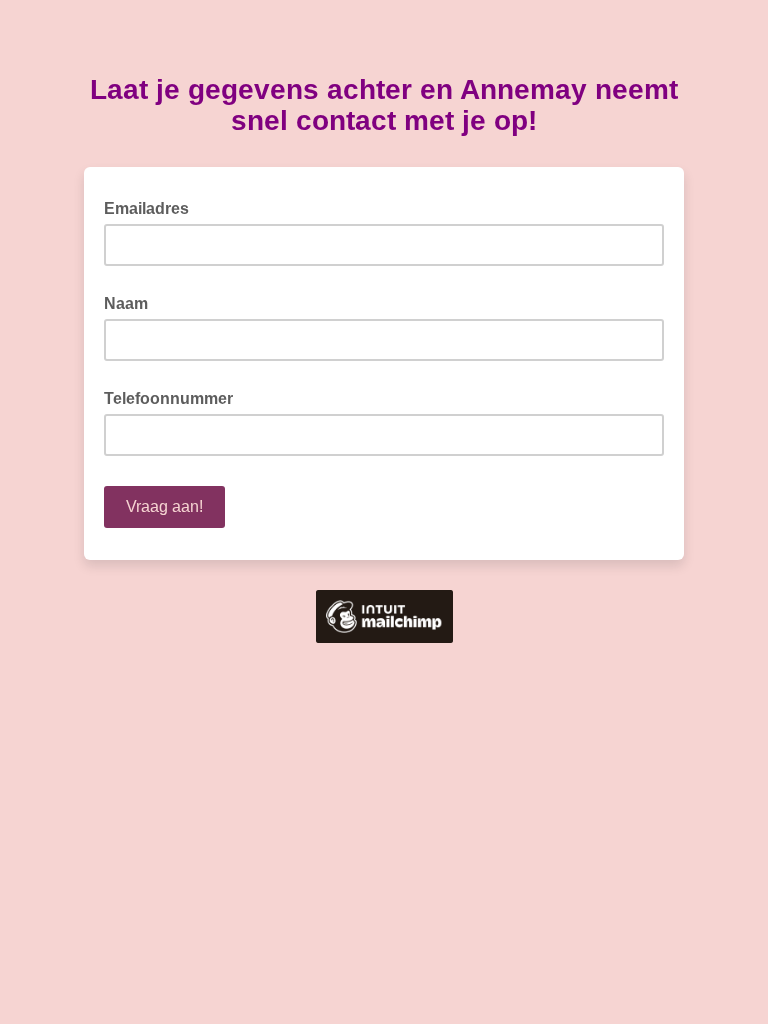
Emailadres (152, 207)
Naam (126, 303)
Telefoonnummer (168, 398)
